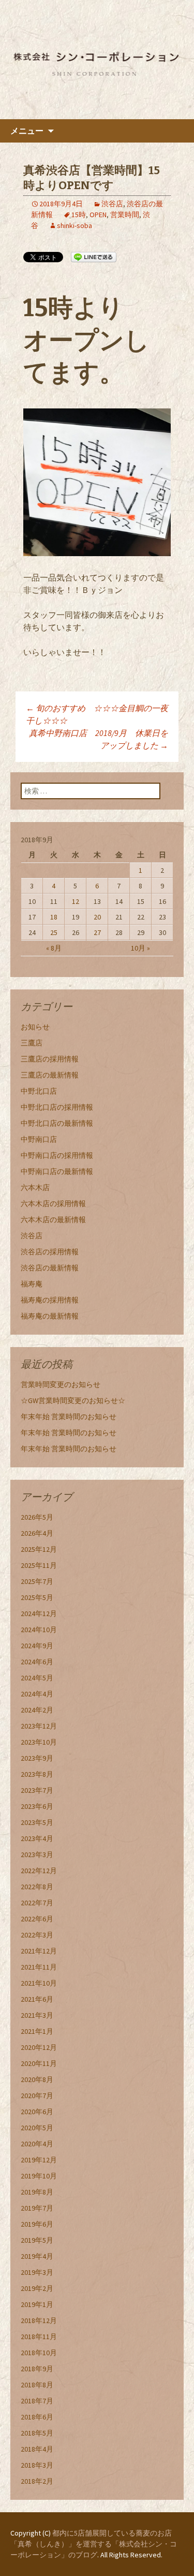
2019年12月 (39, 2160)
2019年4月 (37, 2256)
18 (54, 917)
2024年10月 (39, 1630)
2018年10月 (39, 2353)
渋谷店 (112, 204)
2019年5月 (37, 2240)
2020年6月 (37, 2112)
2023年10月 (39, 1742)
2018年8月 (37, 2385)
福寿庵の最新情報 (50, 1316)
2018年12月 (39, 2320)
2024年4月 (37, 1694)
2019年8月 (37, 2192)
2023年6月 (37, 1806)
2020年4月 (37, 2144)
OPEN (98, 215)
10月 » (140, 948)
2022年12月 (39, 1871)
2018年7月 (37, 2401)
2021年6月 (37, 1999)
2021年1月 (37, 2031)
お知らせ (35, 1027)
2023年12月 (39, 1726)
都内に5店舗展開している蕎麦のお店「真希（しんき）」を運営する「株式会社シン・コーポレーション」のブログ (94, 2544)
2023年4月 (37, 1838)
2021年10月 (39, 1983)
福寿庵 (32, 1284)
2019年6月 (37, 2224)
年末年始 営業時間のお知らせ (69, 1417)
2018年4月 (37, 2449)
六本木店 (35, 1187)
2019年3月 (37, 2272)
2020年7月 (37, 2096)
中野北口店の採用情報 (57, 1107)
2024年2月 (37, 1710)
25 (54, 932)
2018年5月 (37, 2433)
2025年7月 (37, 1581)
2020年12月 (39, 2047)
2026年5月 (37, 1517)
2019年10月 (39, 2176)
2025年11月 (39, 1565)
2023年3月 (37, 1855)
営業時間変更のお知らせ (61, 1384)
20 (97, 917)
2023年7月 (37, 1790)
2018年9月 (37, 2369)
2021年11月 (39, 1967)
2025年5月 (37, 1597)
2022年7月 (37, 1903)
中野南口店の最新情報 (57, 1171)
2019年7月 (37, 2208)
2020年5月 (37, 2128)
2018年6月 (37, 2417)
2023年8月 (37, 1774)
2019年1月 (37, 2304)
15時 (79, 215)
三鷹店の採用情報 (50, 1059)
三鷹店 (32, 1043)
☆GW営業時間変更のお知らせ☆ (73, 1400)
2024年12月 (39, 1613)
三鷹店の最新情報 (50, 1075)
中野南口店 (39, 1139)
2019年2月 (37, 2288)
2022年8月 (37, 1887)
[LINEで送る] (94, 257)
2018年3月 (37, 2465)
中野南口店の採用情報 (57, 1155)
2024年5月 (37, 1678)
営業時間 (125, 215)
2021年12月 (39, 1951)
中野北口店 (39, 1091)
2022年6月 (37, 1919)
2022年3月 (37, 1935)
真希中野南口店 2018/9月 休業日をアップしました (99, 739)
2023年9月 (37, 1758)
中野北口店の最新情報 (57, 1123)
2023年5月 (37, 1822)
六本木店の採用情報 (53, 1204)
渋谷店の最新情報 (50, 1268)
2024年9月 (37, 1646)
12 (76, 901)
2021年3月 (37, 2015)
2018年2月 (37, 2481)
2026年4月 (37, 1533)
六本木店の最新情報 (53, 1220)
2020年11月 (39, 2063)
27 (97, 932)
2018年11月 (39, 2337)
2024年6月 (37, 1662)
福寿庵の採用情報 (50, 1300)
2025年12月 (39, 1549)
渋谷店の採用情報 (50, 1252)
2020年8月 (37, 2079)
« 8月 (54, 948)
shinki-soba (74, 225)
